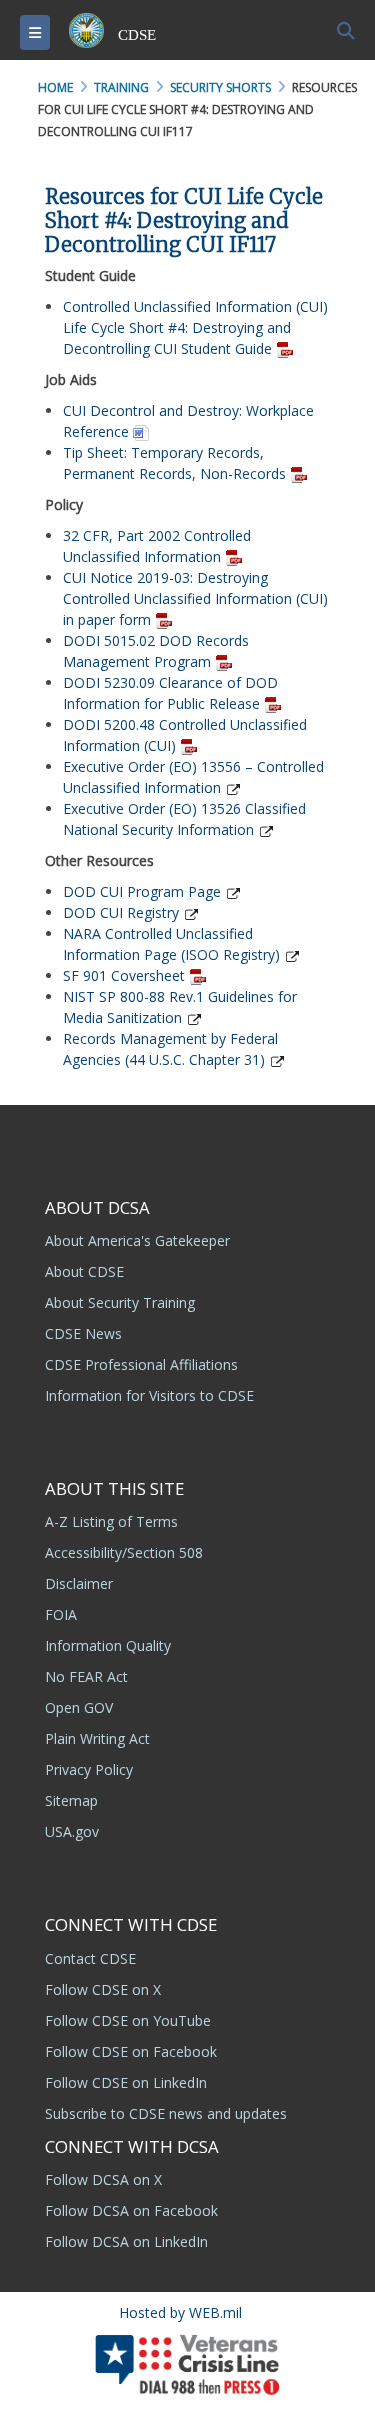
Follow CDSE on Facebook (131, 2051)
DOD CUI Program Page (142, 891)
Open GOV (79, 1707)
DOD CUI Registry (121, 912)
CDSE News (83, 1333)
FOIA (61, 1614)
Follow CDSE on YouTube (128, 2020)
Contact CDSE (90, 1958)
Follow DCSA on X (103, 2179)
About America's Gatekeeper (137, 1240)
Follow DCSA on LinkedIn (126, 2241)
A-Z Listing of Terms (111, 1521)
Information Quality (108, 1645)
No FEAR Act (86, 1676)
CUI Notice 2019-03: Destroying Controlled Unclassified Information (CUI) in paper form (195, 598)
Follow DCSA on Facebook (131, 2210)
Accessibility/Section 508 (124, 1552)
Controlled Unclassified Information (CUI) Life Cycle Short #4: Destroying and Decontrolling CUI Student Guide (195, 327)
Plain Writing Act (97, 1738)
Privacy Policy (89, 1769)
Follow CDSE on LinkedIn (126, 2082)
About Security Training (120, 1302)
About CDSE (84, 1271)
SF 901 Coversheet (124, 975)
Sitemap (71, 1800)
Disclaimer (79, 1583)
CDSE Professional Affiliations (141, 1364)
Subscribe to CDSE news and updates (166, 2113)
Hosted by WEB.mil (180, 2312)
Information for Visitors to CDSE (149, 1395)
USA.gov (72, 1831)
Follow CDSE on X (103, 1989)
